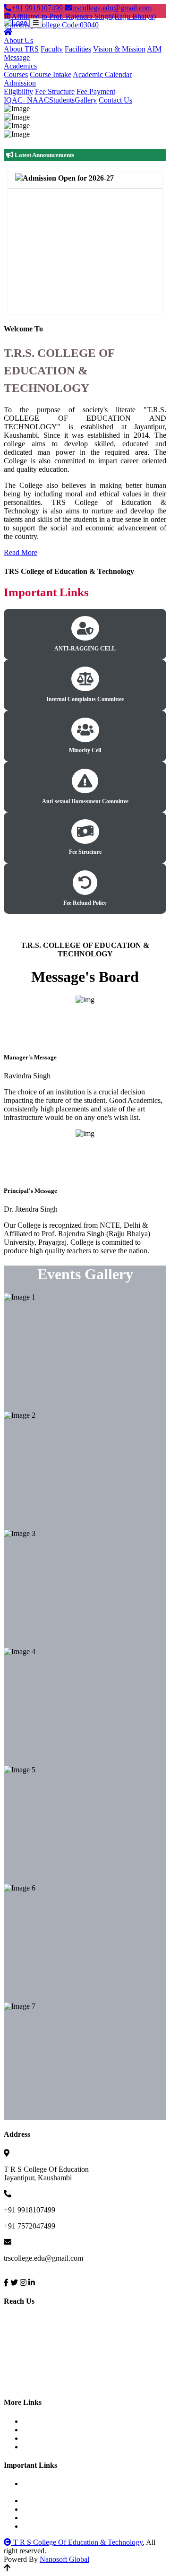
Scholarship (49, 2509)
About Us (18, 40)
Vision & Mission (119, 49)
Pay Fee (43, 2421)
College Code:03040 (68, 25)
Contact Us (115, 100)
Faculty (52, 49)
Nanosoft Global (64, 2559)
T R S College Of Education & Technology (77, 2542)
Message (17, 57)
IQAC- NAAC (26, 100)
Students (62, 100)
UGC (39, 2501)
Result (41, 2447)
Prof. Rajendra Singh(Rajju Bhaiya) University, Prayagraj (81, 2488)
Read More (21, 552)
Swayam (44, 2518)
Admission (20, 83)
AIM (154, 49)
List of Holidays (55, 2430)
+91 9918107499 (38, 8)
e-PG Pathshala (54, 2526)
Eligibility (18, 91)
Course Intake (51, 74)
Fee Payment (96, 91)
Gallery (86, 100)
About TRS (21, 49)
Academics (20, 66)
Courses (16, 74)
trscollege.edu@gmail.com (112, 8)
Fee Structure (55, 91)
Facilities (78, 49)
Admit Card (49, 2438)
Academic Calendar (102, 74)
